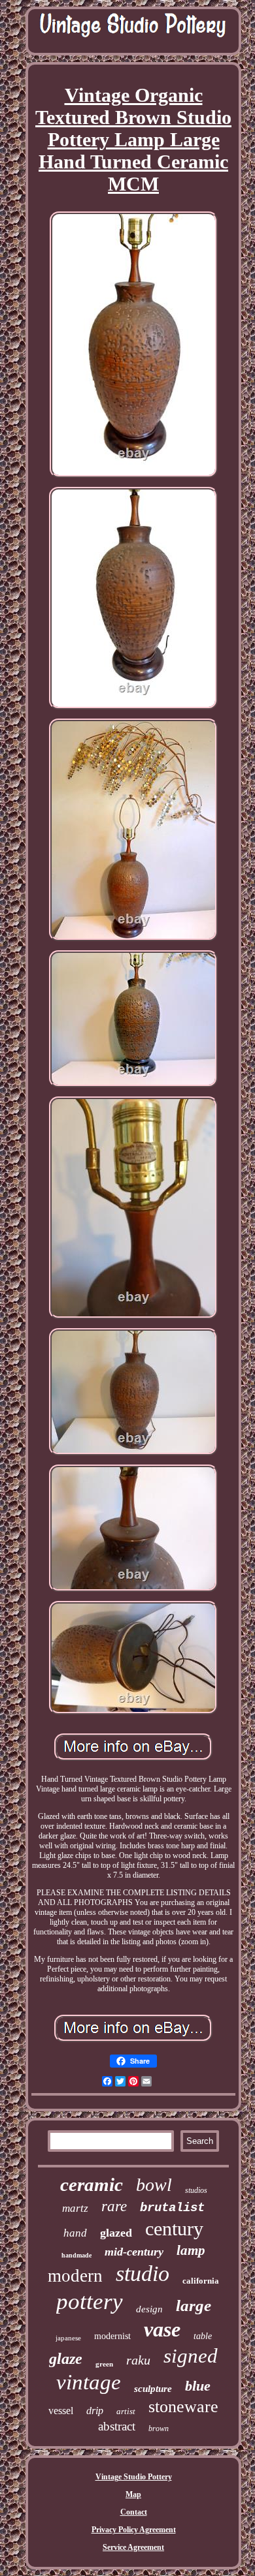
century (174, 2228)
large (194, 2305)
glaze (66, 2359)
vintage (89, 2382)
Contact (134, 2512)
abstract (117, 2426)
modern (75, 2276)
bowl (154, 2185)
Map (133, 2494)
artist (126, 2411)
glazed (116, 2233)
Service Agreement (133, 2547)
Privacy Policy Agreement (134, 2530)
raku (138, 2360)
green (104, 2364)
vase (162, 2329)
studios (196, 2190)
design (149, 2309)
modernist (112, 2336)
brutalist (172, 2208)
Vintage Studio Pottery (134, 2477)
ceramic (92, 2184)
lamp (191, 2250)
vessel (61, 2411)
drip (95, 2411)
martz (75, 2208)
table (203, 2336)
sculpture (153, 2389)
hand (75, 2233)
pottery (90, 2302)
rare (114, 2206)
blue (198, 2386)
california (201, 2281)
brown (159, 2429)
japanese (68, 2338)
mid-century (134, 2252)
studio (143, 2273)
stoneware (183, 2407)
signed (191, 2356)
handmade (76, 2255)
